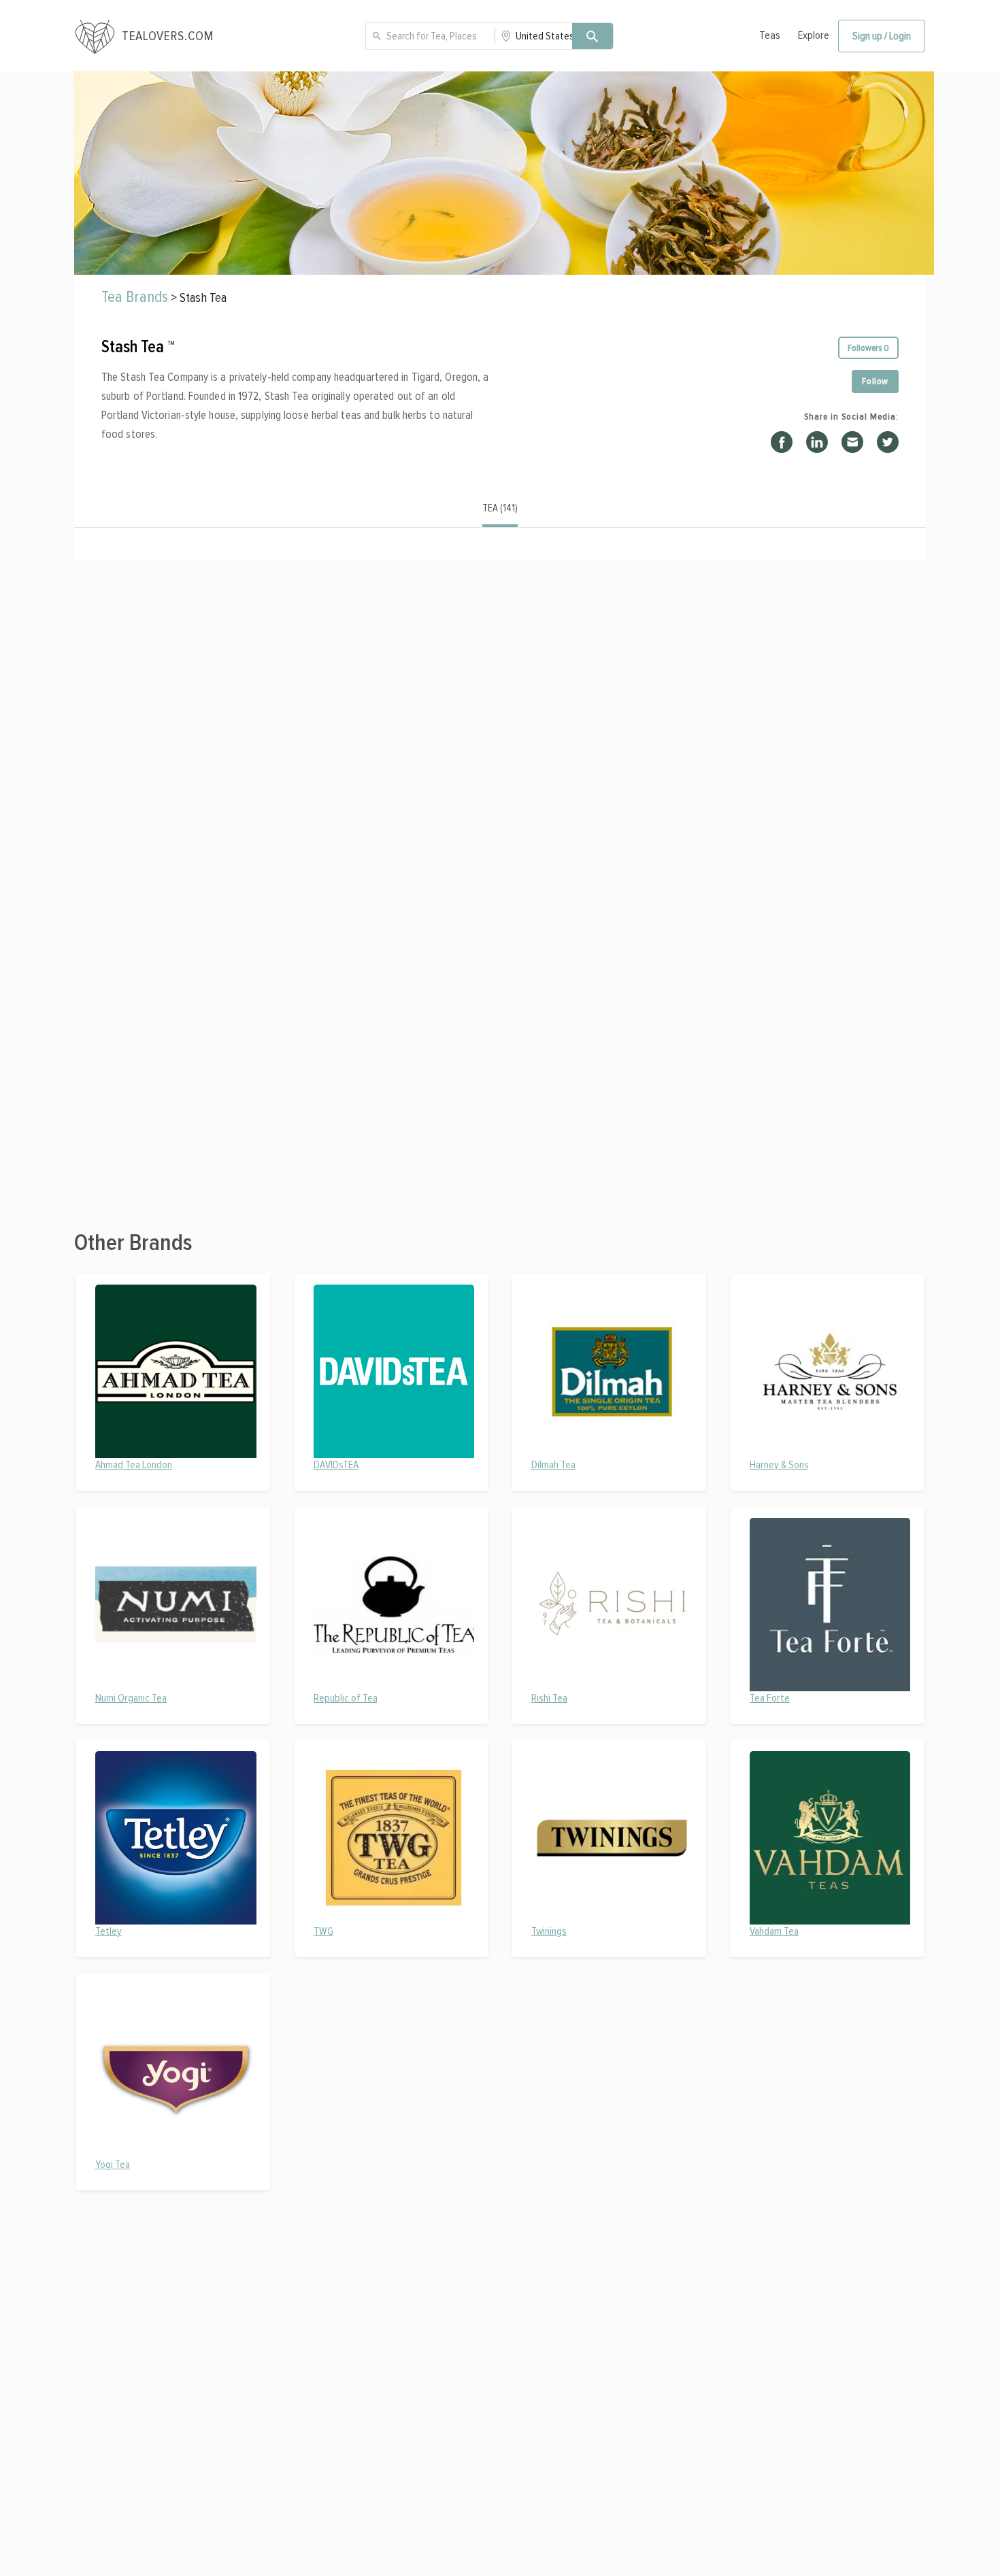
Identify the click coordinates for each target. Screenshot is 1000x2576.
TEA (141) (500, 508)
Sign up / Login (882, 36)
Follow (875, 381)
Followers (868, 348)
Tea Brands (135, 297)
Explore (814, 35)
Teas (770, 35)
